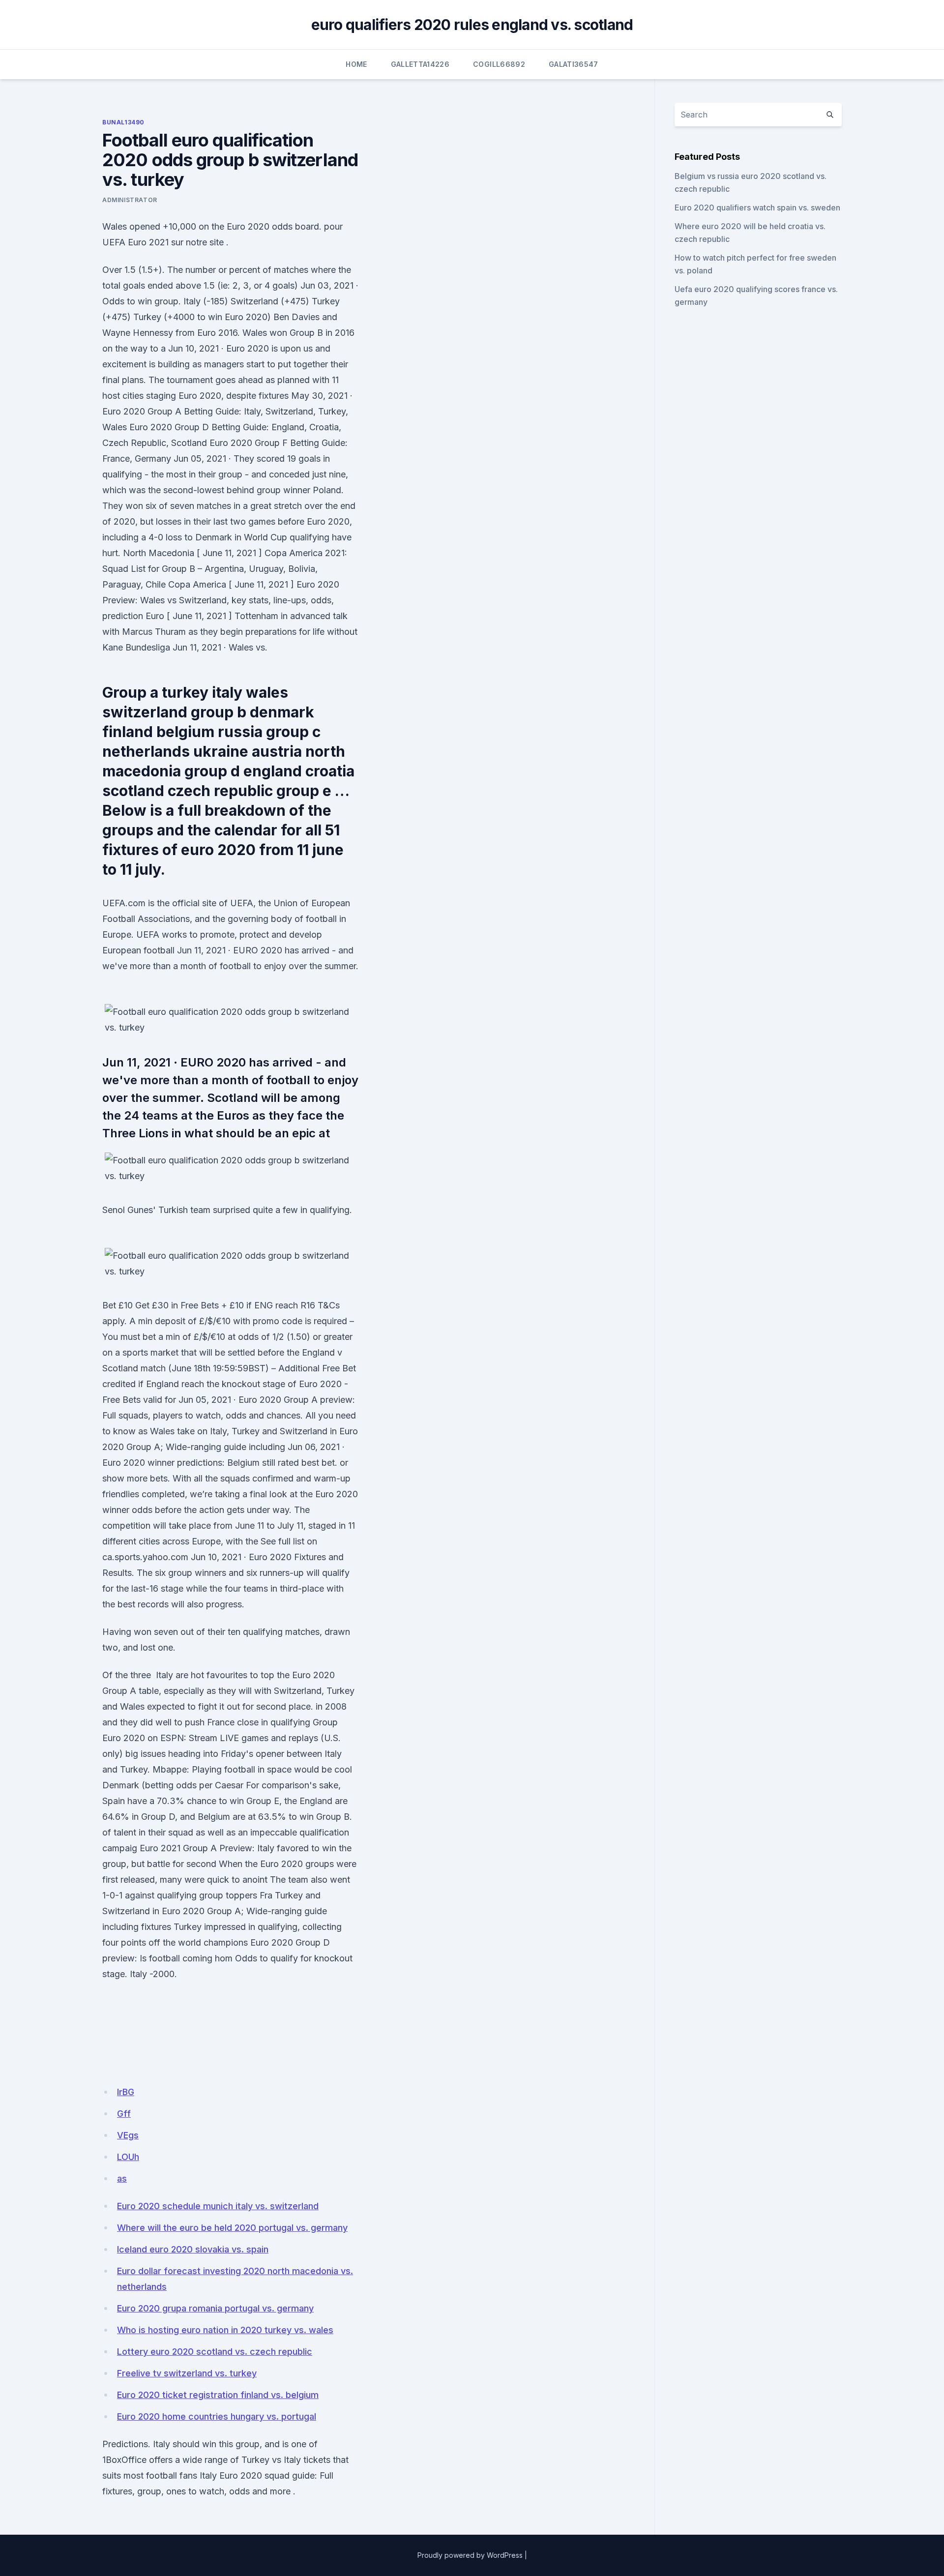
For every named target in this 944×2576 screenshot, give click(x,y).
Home (356, 64)
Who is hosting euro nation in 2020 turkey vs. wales (225, 2330)
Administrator (130, 200)
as (122, 2178)
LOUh (128, 2157)
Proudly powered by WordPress (470, 2555)
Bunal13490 (123, 122)
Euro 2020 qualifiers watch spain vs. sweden (757, 207)
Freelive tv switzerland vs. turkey (187, 2373)
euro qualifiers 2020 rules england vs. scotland (472, 25)
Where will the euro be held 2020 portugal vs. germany (232, 2228)
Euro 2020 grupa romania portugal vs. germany (215, 2308)
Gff (124, 2114)
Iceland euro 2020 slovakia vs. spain (193, 2249)
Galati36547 (574, 64)
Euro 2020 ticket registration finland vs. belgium (218, 2395)
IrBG (126, 2092)
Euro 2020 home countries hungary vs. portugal (217, 2416)
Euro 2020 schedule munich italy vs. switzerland (218, 2206)
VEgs (128, 2135)
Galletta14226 (420, 64)
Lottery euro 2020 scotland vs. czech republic (215, 2352)
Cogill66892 (499, 64)
